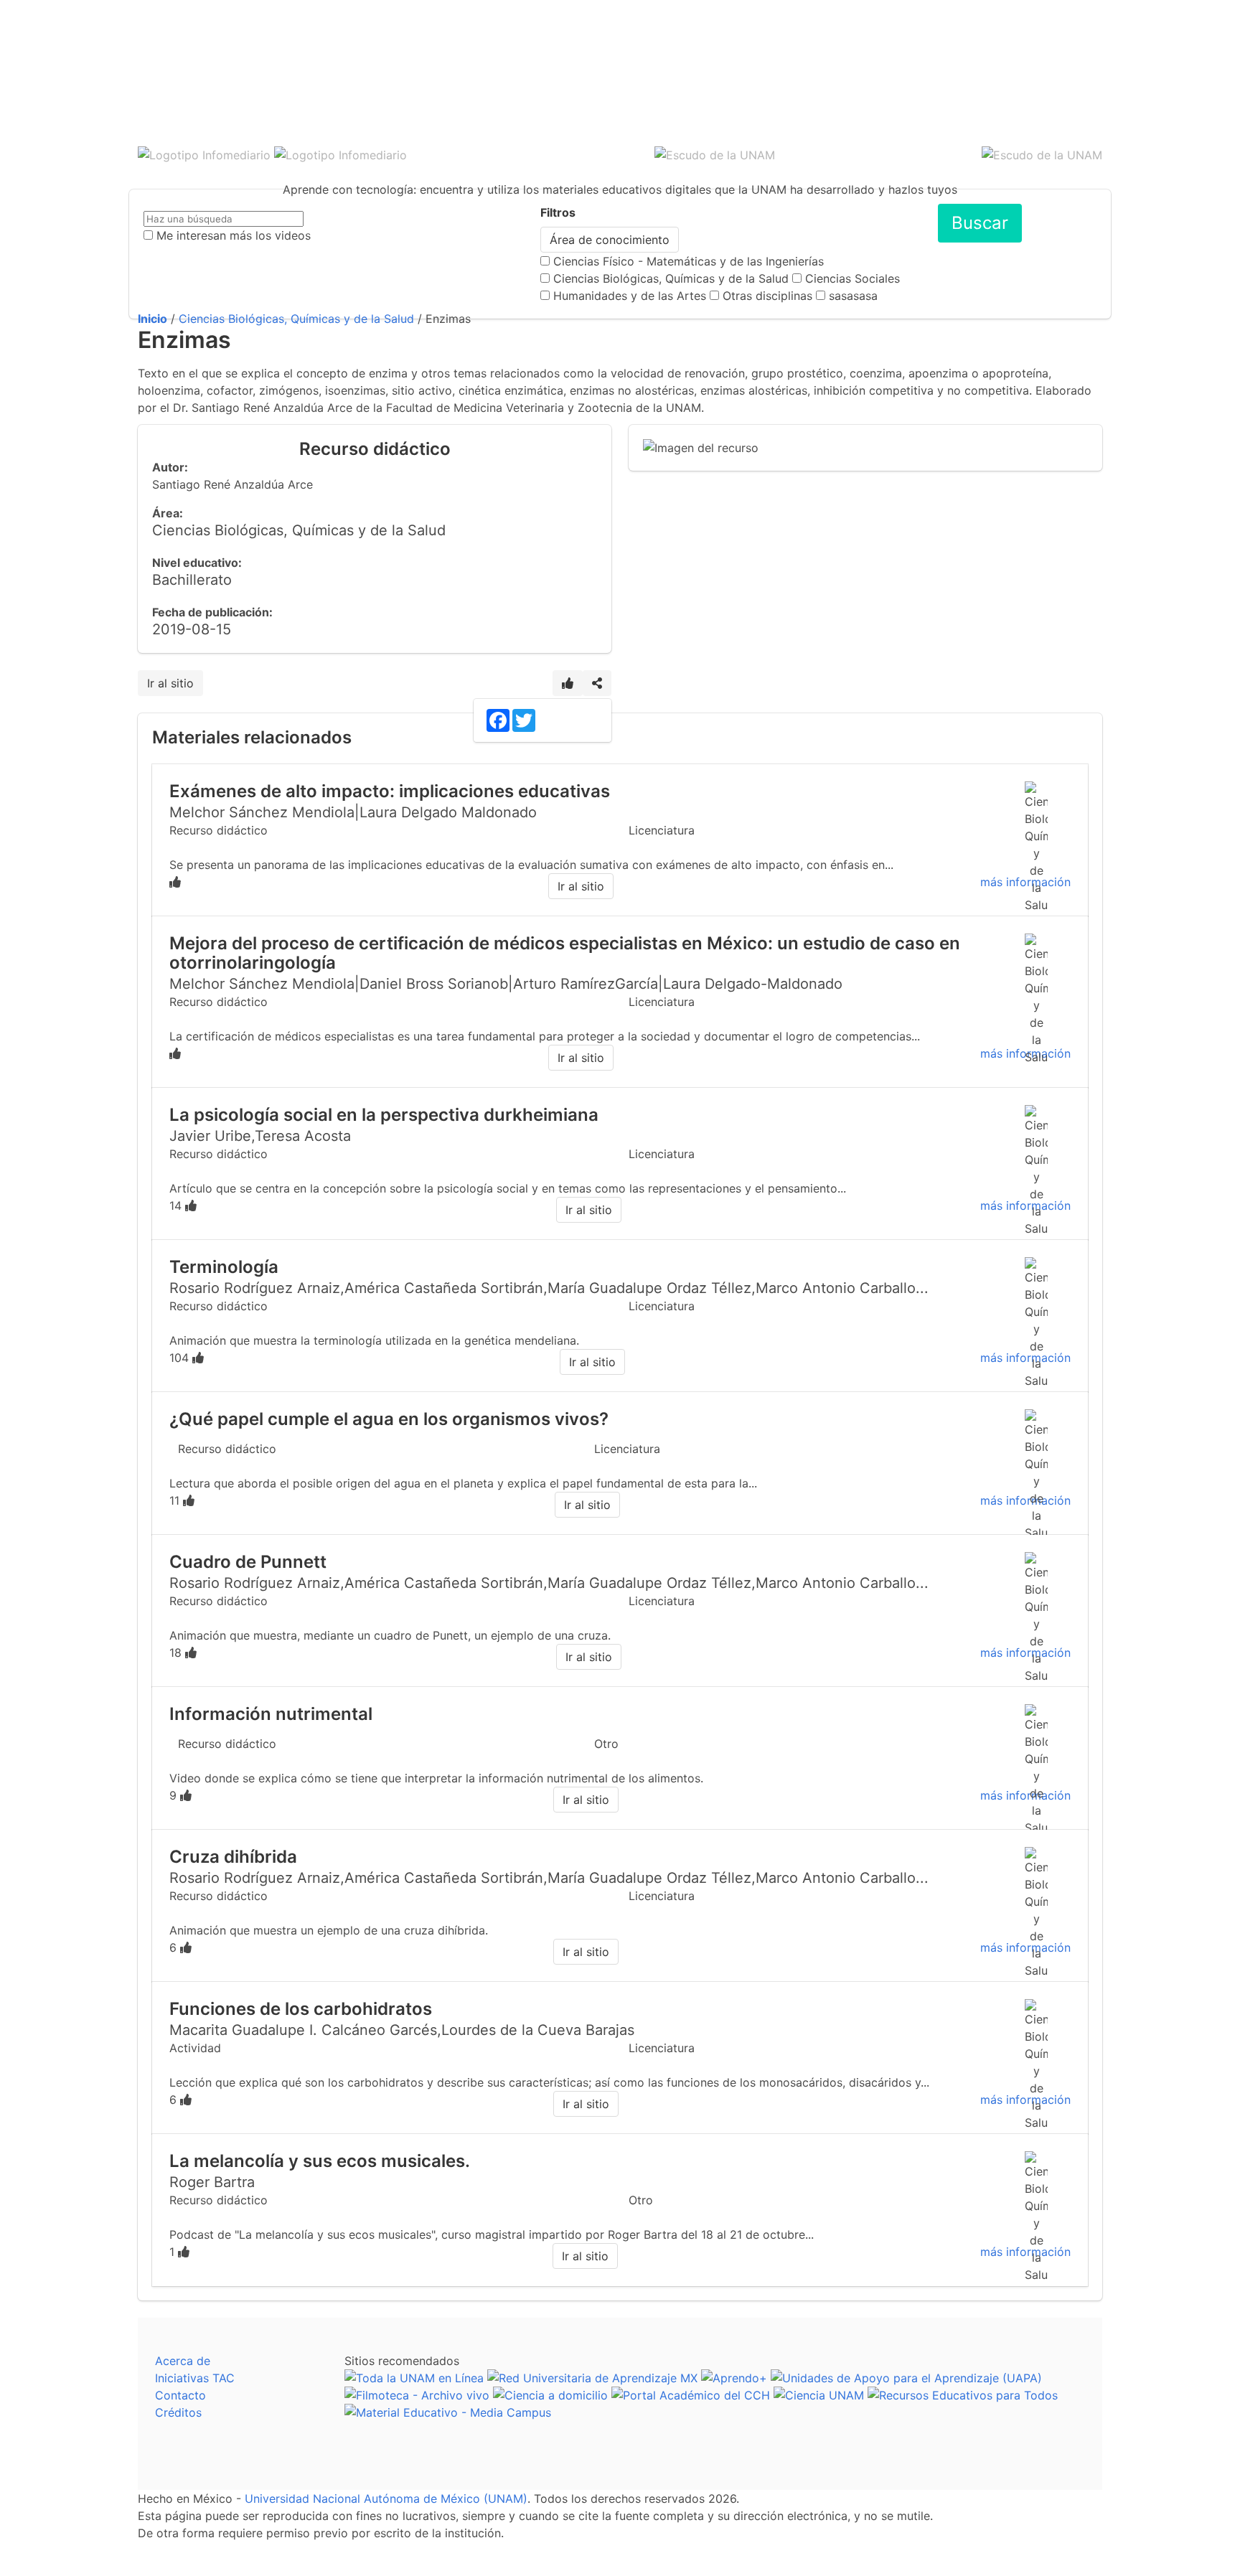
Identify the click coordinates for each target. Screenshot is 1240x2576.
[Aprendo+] (734, 2378)
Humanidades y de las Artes (630, 296)
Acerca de (183, 2361)
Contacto (180, 2395)
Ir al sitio (170, 683)
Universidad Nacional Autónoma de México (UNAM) (386, 2499)
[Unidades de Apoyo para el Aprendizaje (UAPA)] (906, 2378)
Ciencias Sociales (852, 278)
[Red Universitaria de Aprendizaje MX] (592, 2378)
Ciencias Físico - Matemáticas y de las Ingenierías (689, 261)
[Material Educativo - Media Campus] (448, 2412)
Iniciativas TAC (195, 2378)
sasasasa (853, 296)
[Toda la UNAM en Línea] (414, 2378)
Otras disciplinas (767, 296)
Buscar (980, 223)
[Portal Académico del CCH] (691, 2395)
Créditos (178, 2412)
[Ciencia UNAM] (819, 2395)
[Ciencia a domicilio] (550, 2395)
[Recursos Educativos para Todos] (963, 2395)
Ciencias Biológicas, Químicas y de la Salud (671, 278)
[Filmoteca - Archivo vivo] (417, 2395)
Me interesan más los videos (234, 235)
